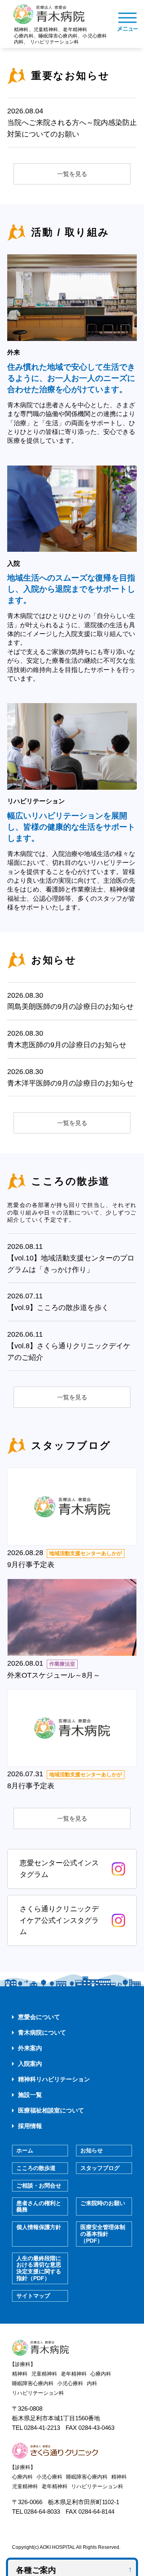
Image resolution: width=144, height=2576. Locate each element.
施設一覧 (30, 2095)
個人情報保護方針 (39, 2227)
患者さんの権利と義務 (39, 2206)
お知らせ (92, 2150)
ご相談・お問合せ (39, 2186)
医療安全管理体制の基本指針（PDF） (103, 2234)
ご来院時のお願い (103, 2203)
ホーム (25, 2150)
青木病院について (42, 2032)
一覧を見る (72, 174)
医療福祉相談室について (51, 2110)
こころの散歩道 (36, 2168)
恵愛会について (39, 2017)
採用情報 (30, 2126)
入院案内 (30, 2064)
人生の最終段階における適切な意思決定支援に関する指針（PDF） (39, 2268)
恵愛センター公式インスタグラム (59, 1869)
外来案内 (30, 2048)
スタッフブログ (100, 2168)
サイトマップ (33, 2296)
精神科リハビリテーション (54, 2079)
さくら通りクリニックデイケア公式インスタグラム (59, 1920)
